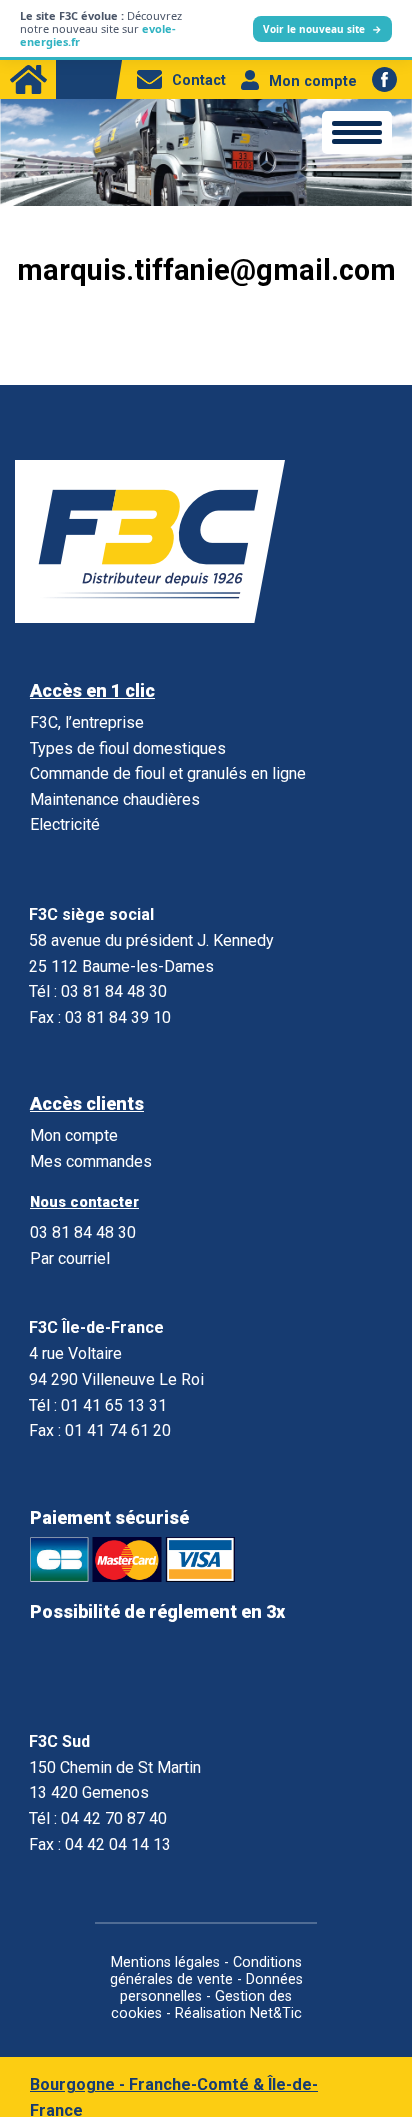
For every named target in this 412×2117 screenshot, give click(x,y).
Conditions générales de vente (206, 1971)
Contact (199, 80)
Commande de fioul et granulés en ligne (168, 773)
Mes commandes (91, 1161)
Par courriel (70, 1258)
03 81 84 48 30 (83, 1232)
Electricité (65, 824)
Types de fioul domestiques (128, 748)
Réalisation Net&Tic (238, 2013)
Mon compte (313, 81)
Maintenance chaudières (115, 799)
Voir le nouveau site (322, 29)
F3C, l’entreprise (87, 722)
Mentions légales (165, 1962)
